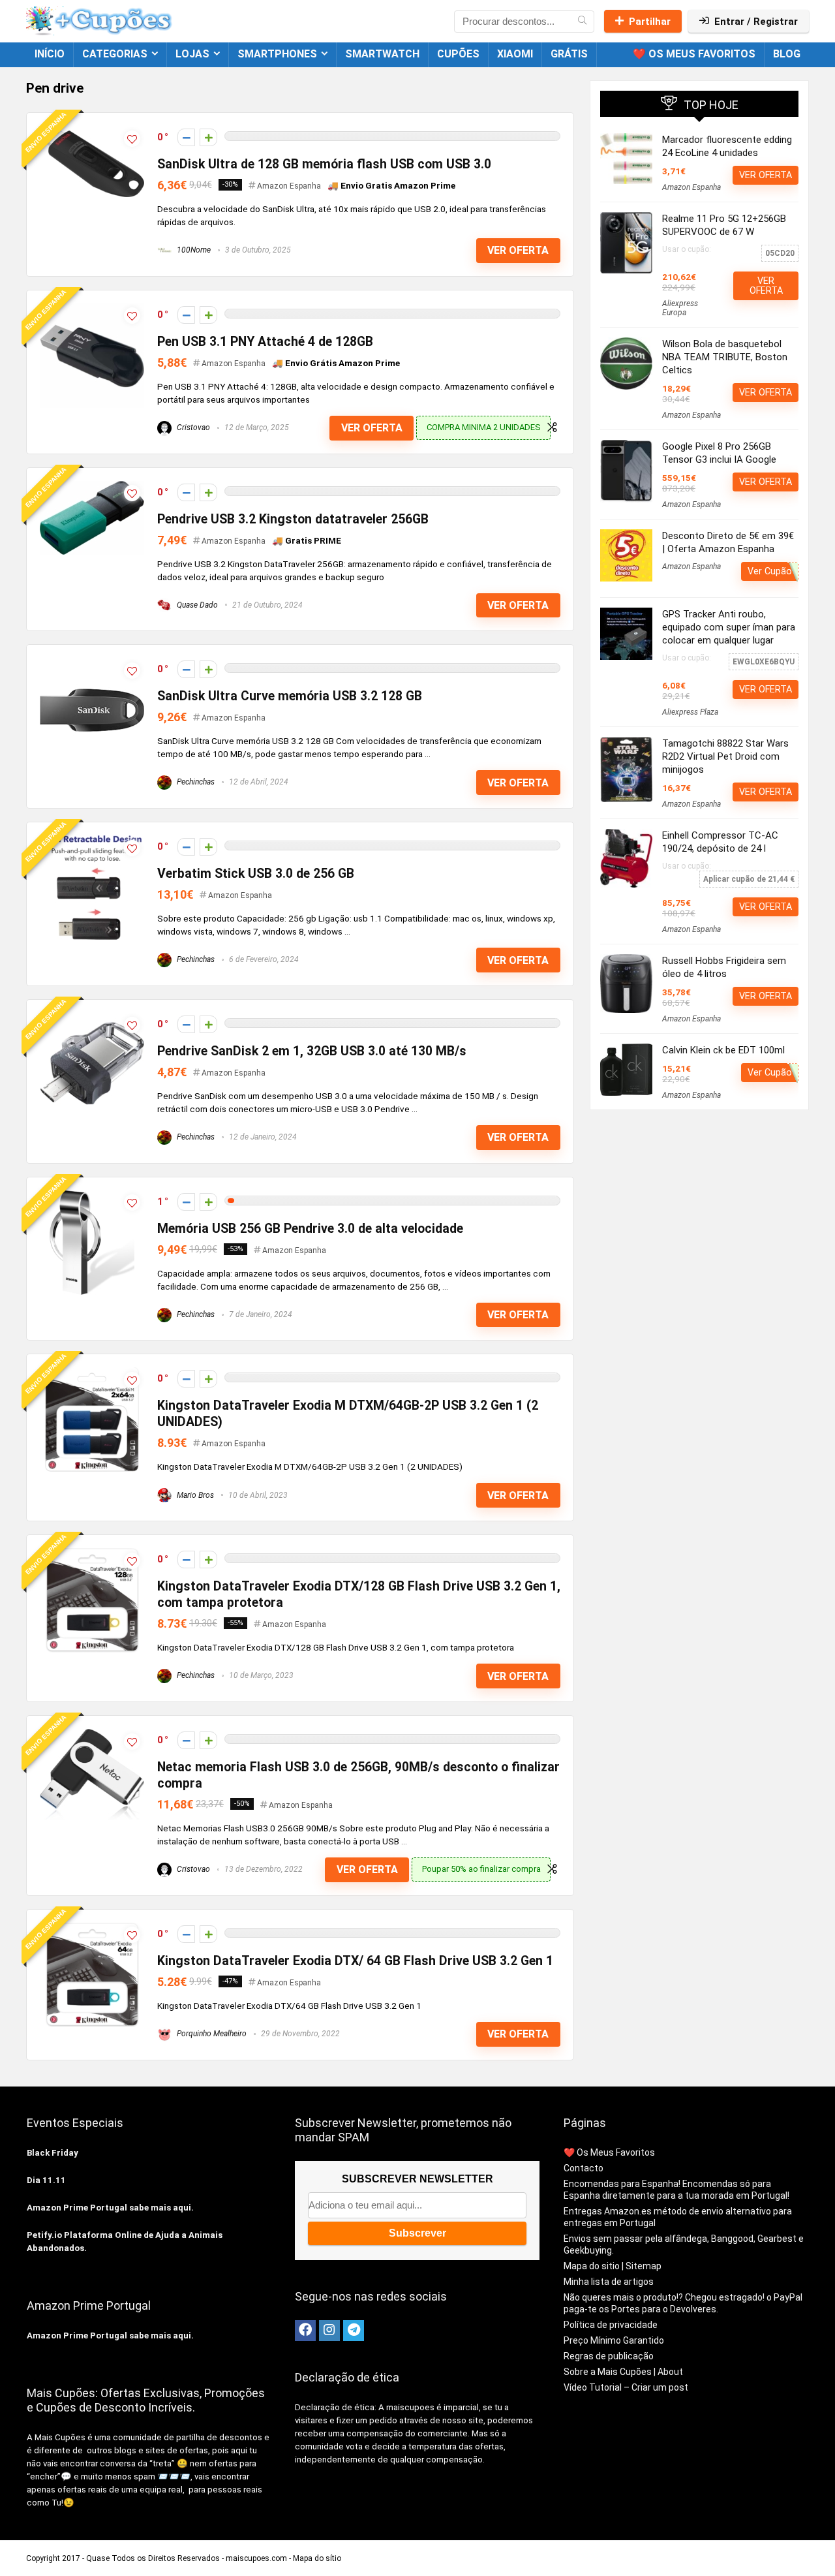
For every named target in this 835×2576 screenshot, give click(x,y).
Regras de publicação (609, 2356)
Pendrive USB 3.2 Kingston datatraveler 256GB (293, 519)
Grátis (569, 54)
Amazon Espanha (289, 186)
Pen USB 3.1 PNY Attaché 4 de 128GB (265, 342)
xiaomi (515, 54)
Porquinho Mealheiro (211, 2034)
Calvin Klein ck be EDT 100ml (723, 1050)
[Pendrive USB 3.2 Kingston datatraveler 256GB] (92, 487)
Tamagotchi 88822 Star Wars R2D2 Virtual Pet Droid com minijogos (725, 756)
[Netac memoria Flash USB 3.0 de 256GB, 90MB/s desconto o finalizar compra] (92, 1735)
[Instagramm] (329, 2331)
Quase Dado (196, 605)
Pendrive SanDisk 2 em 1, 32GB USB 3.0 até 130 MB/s (312, 1051)
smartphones (277, 54)
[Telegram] (354, 2331)
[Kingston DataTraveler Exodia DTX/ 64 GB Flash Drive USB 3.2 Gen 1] (92, 1929)
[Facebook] (305, 2331)
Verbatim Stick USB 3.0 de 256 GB (256, 874)
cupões (458, 54)
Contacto (584, 2168)
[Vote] (208, 137)
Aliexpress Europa (680, 308)
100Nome (193, 250)
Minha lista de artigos (609, 2282)
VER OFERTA (518, 250)
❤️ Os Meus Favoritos (694, 54)
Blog (787, 54)
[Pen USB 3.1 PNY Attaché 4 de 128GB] (92, 309)
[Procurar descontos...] (582, 22)
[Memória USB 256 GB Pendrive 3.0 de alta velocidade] (92, 1196)
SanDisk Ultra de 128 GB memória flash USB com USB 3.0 (324, 164)
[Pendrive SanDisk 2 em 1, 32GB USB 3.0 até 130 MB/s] (92, 1019)
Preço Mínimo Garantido (614, 2340)
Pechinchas (195, 782)
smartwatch (382, 54)
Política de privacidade (611, 2325)
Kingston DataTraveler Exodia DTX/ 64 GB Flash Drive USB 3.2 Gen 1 (355, 1961)
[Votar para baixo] (186, 137)
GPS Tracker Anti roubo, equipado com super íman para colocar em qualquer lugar (729, 627)
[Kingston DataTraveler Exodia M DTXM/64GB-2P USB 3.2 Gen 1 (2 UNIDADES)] (92, 1373)
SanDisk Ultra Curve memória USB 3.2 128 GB (290, 696)
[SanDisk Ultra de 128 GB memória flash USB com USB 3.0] (92, 132)
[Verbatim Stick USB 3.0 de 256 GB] (92, 841)
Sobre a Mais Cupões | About (623, 2372)
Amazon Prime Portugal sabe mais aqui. (110, 2208)
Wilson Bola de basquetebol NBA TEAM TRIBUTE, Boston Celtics (725, 357)
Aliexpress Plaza (690, 712)
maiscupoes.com (256, 2558)
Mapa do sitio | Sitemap (613, 2266)
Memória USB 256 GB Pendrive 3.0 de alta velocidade (310, 1229)
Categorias (115, 54)
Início (50, 54)
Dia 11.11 (46, 2180)
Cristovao (192, 427)
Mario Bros (194, 1495)
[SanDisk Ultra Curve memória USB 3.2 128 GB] (92, 664)
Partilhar (650, 22)
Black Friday (53, 2153)
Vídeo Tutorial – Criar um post (626, 2387)
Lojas (192, 54)
